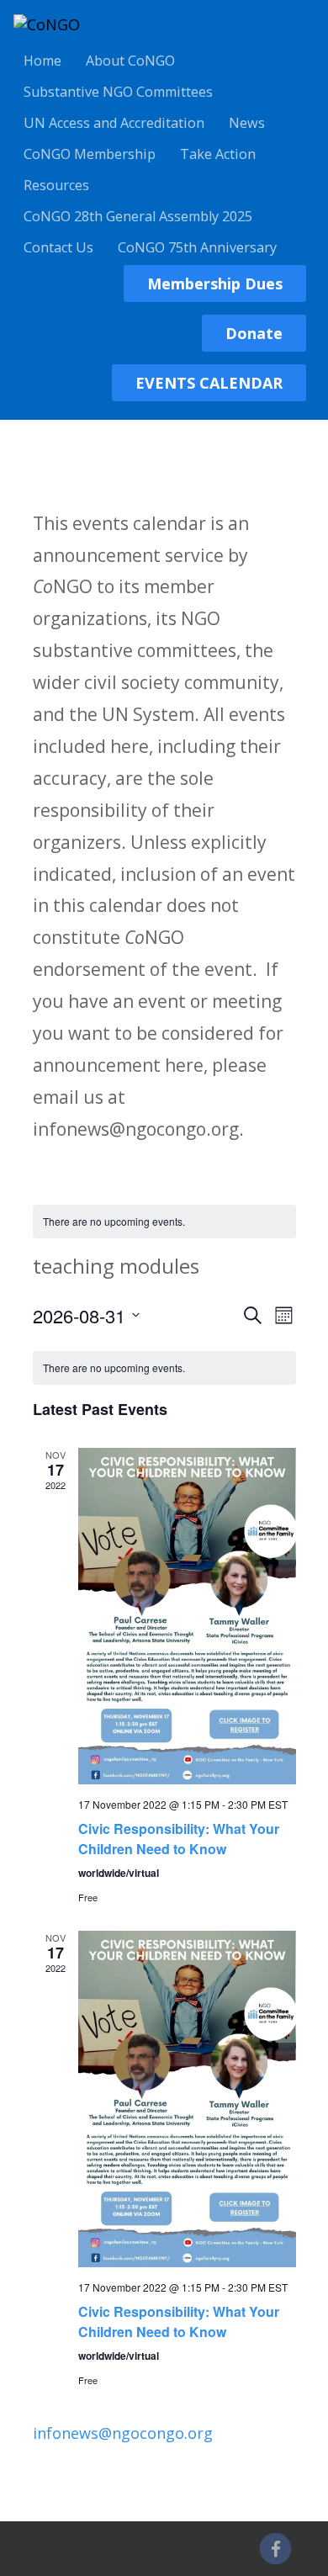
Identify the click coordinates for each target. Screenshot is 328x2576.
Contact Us (58, 247)
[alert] (164, 1222)
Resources (56, 185)
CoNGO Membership (90, 154)
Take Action (218, 154)
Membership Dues (215, 284)
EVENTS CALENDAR (209, 383)
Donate (254, 333)
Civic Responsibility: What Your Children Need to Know (179, 1839)
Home (42, 61)
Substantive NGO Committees (118, 92)
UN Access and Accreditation (114, 123)
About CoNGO (130, 61)
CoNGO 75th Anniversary (197, 247)
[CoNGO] (47, 24)
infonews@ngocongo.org (123, 2433)
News (247, 123)
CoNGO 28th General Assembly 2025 (138, 216)
